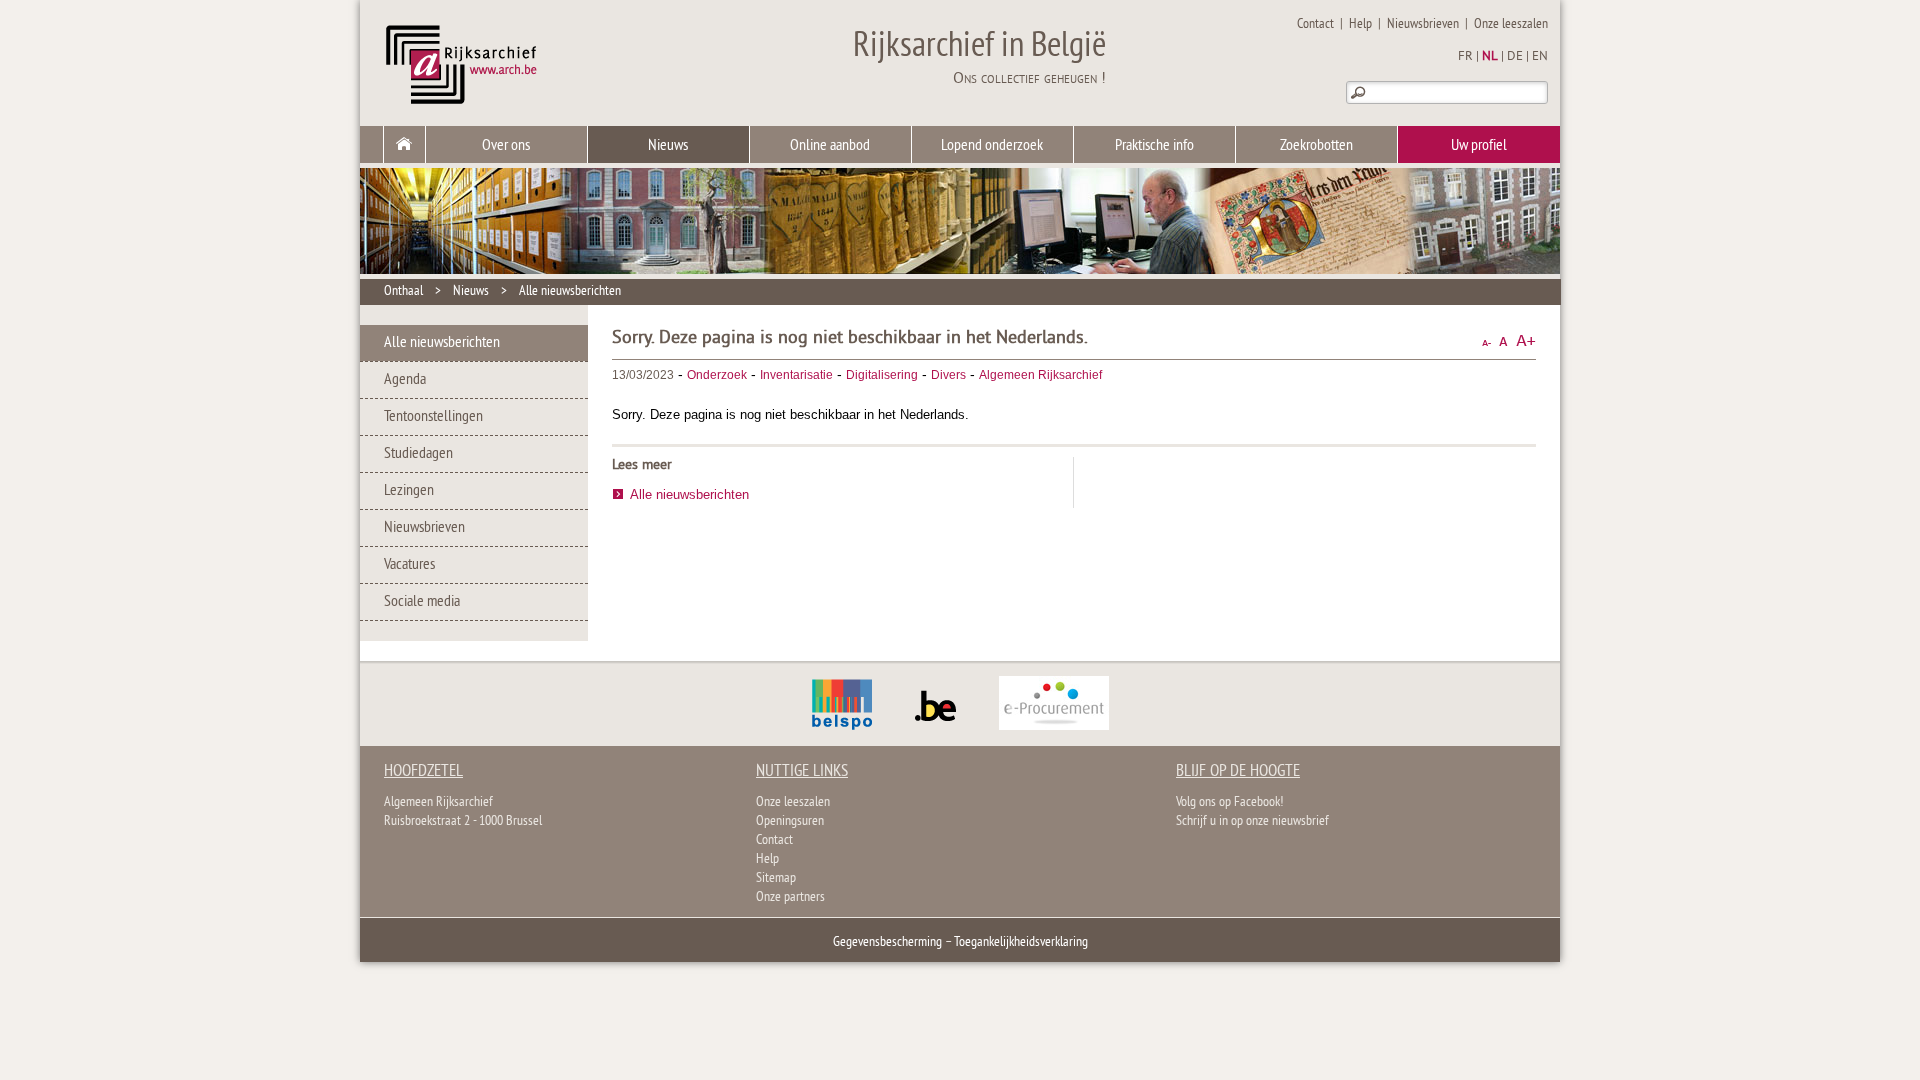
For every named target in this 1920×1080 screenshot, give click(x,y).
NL (1490, 57)
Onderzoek (717, 375)
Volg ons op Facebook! (1229, 802)
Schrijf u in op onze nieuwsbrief (1252, 821)
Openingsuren (790, 821)
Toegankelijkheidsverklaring (1021, 942)
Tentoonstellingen (433, 417)
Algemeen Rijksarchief (1040, 375)
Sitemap (776, 878)
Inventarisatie (796, 375)
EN (1540, 57)
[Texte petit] (1486, 341)
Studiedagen (418, 454)
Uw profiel (1479, 146)
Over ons (506, 146)
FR (1465, 57)
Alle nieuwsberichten (570, 291)
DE (1515, 57)
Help (1360, 24)
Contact (1315, 24)
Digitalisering (882, 375)
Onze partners (790, 897)
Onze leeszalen (1511, 24)
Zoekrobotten (1316, 146)
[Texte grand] (1526, 341)
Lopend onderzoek (992, 146)
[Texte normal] (1503, 341)
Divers (948, 375)
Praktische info (1154, 146)
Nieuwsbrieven (1423, 24)
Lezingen (409, 491)
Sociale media (422, 602)
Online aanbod (830, 146)
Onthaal (403, 291)
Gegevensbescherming (887, 942)
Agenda (405, 380)
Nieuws (668, 146)
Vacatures (409, 565)
